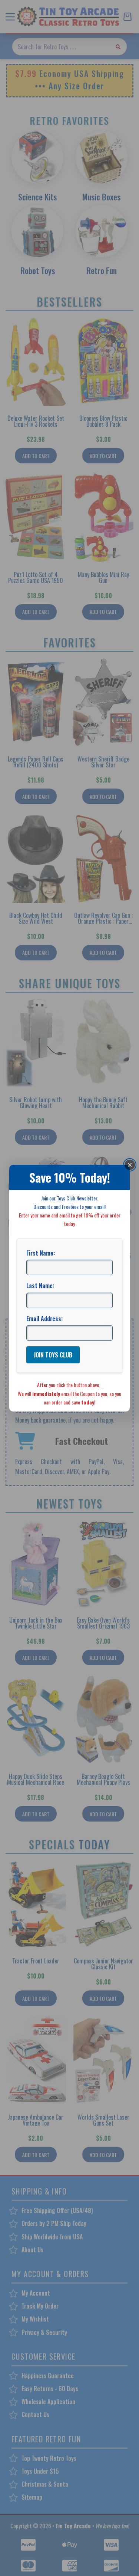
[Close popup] (130, 1164)
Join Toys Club (53, 1355)
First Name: (41, 1253)
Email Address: (44, 1319)
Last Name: (40, 1286)
